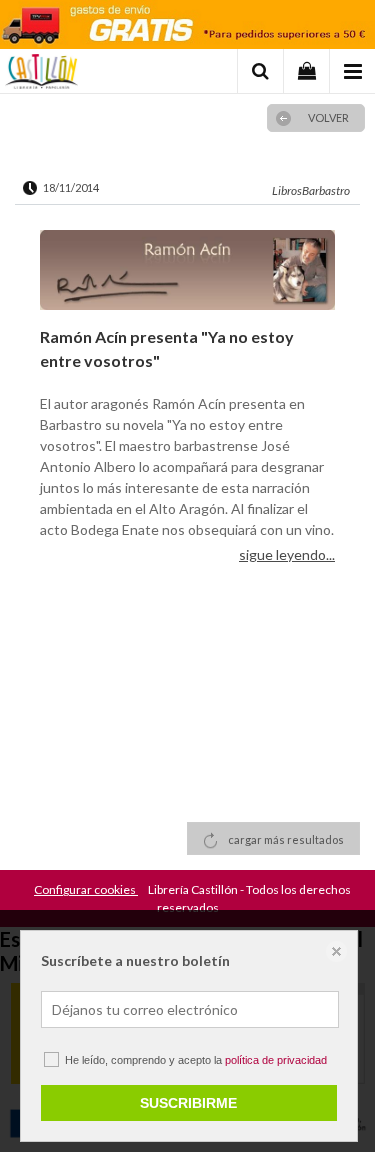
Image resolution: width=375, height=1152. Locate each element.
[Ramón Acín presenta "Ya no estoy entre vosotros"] (187, 272)
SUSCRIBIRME (188, 1103)
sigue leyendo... (287, 554)
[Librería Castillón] (41, 74)
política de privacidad (276, 1060)
